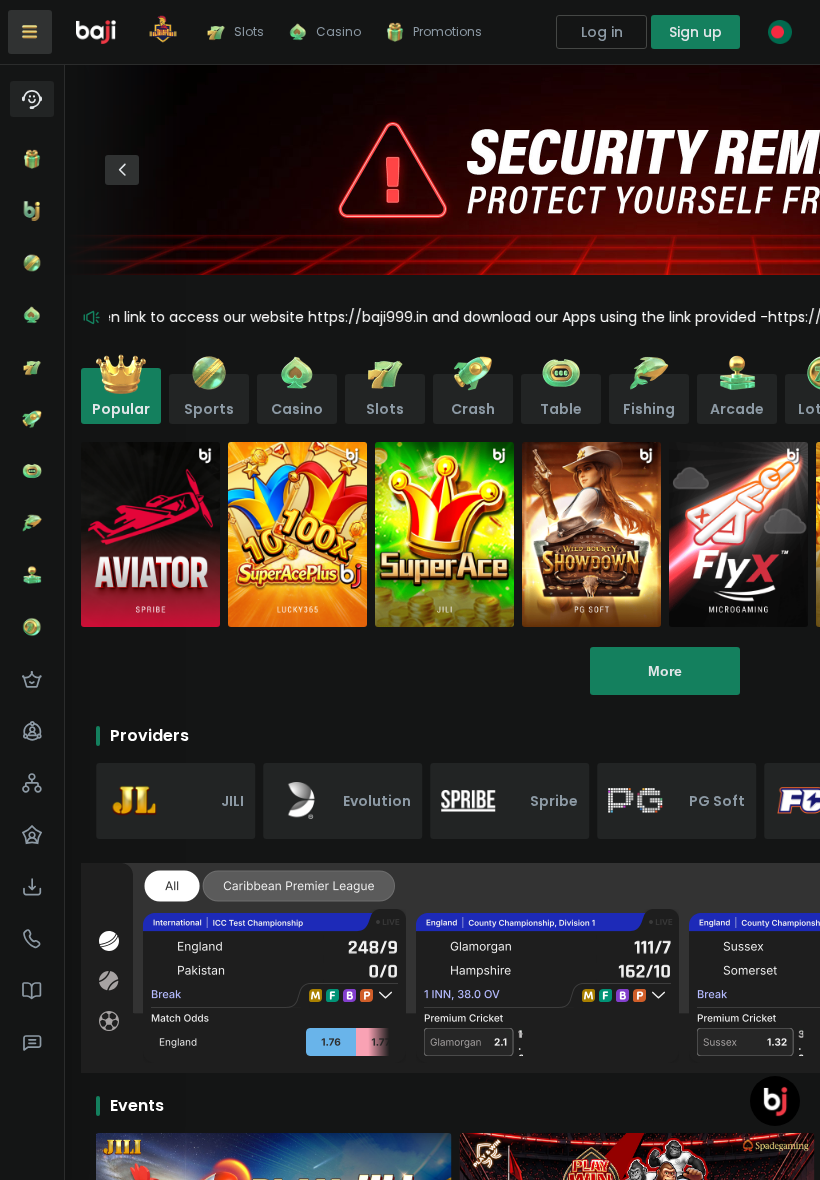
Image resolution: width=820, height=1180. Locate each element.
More (665, 671)
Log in (602, 32)
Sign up (695, 32)
